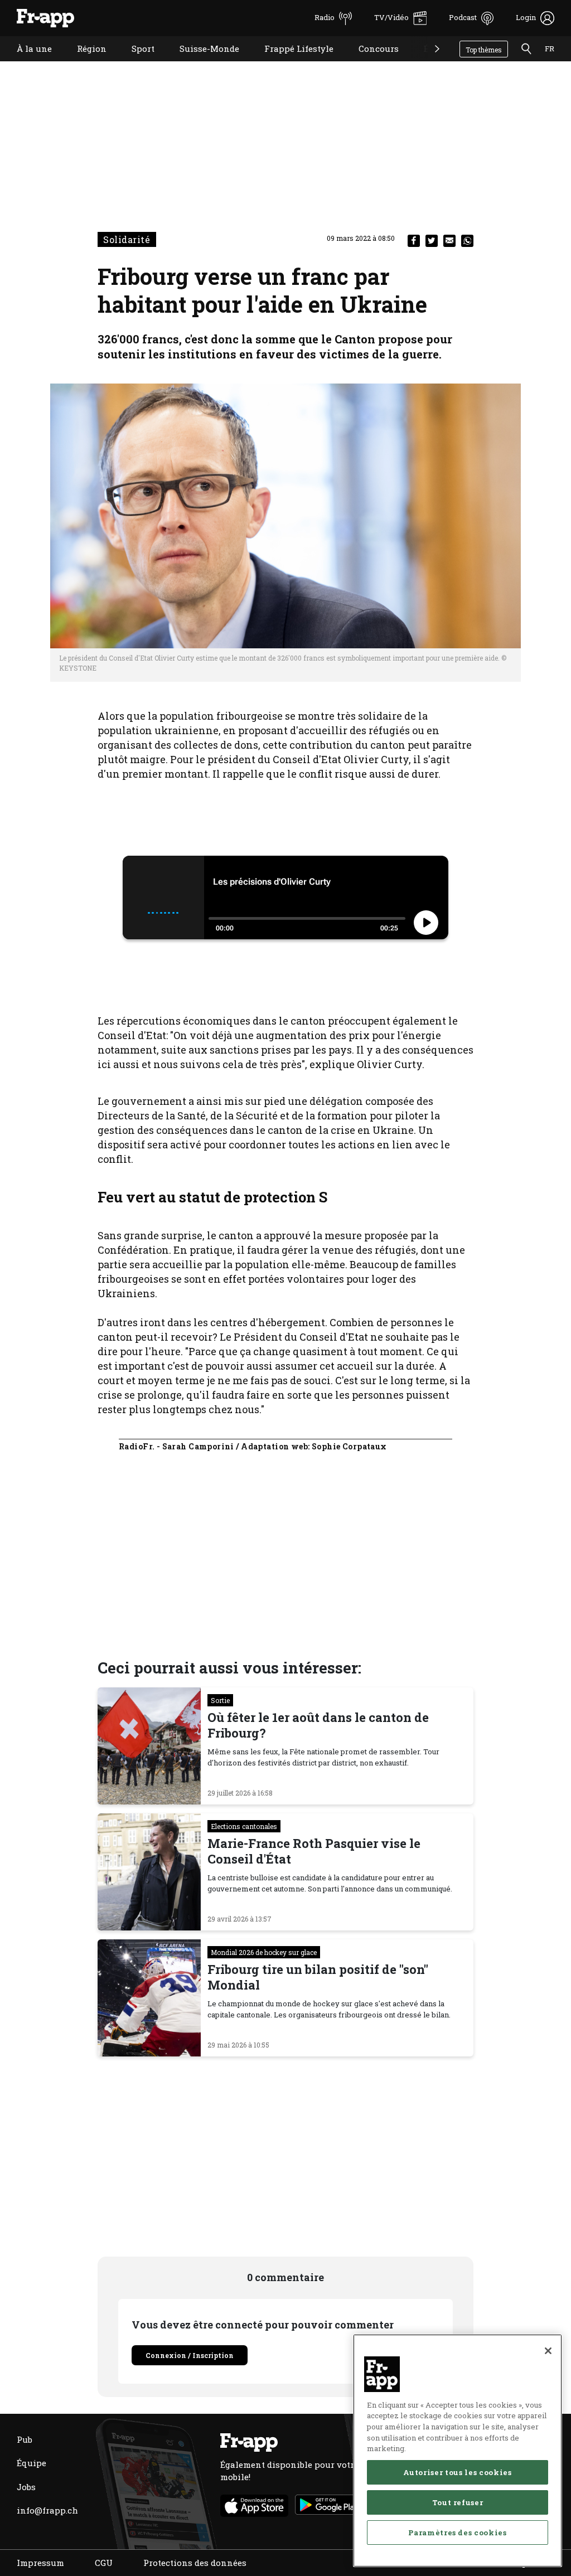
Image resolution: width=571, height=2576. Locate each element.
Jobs (26, 2487)
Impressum (40, 2563)
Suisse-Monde (201, 63)
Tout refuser (458, 2502)
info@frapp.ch (47, 2510)
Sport (135, 63)
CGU (104, 2563)
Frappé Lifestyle (291, 63)
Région (83, 63)
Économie (436, 63)
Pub (25, 2439)
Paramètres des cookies (457, 2533)
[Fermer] (548, 2351)
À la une (26, 63)
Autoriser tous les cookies (457, 2472)
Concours (370, 63)
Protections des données (195, 2563)
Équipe (32, 2463)
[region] (458, 2451)
